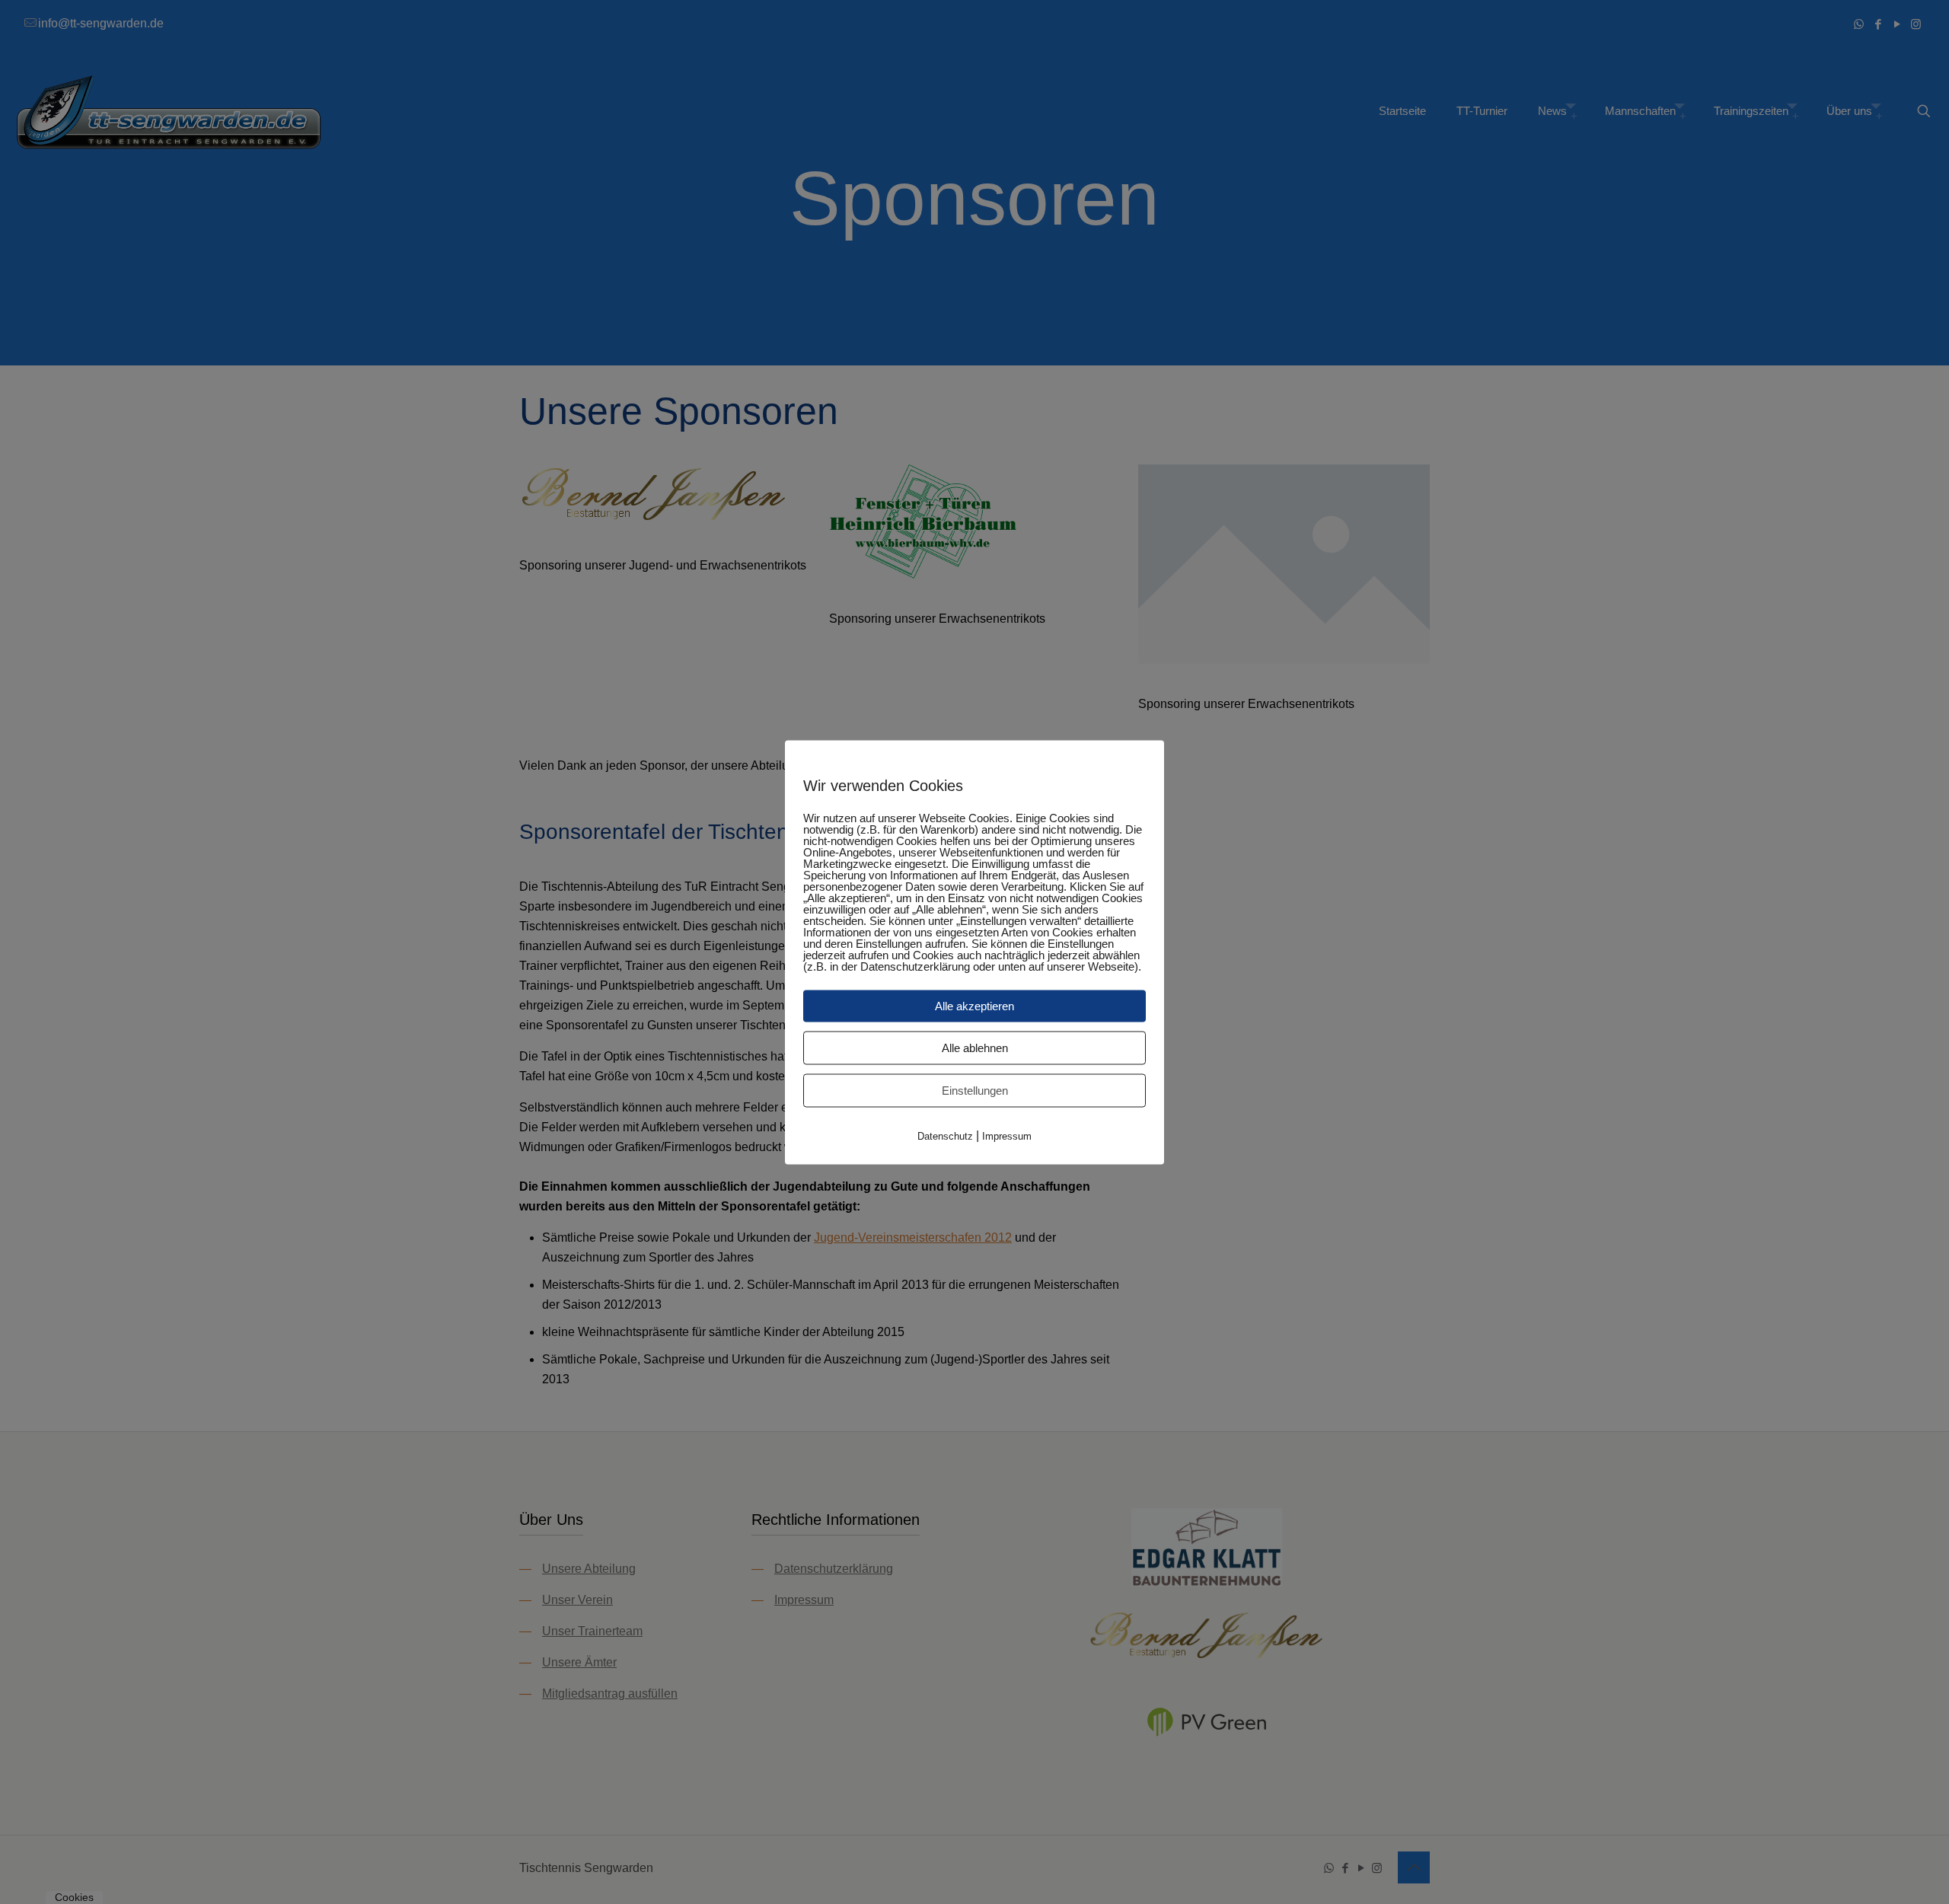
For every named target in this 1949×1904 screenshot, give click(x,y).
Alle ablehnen (975, 1047)
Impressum (1007, 1135)
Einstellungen (975, 1090)
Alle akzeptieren (974, 1005)
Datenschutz (945, 1135)
